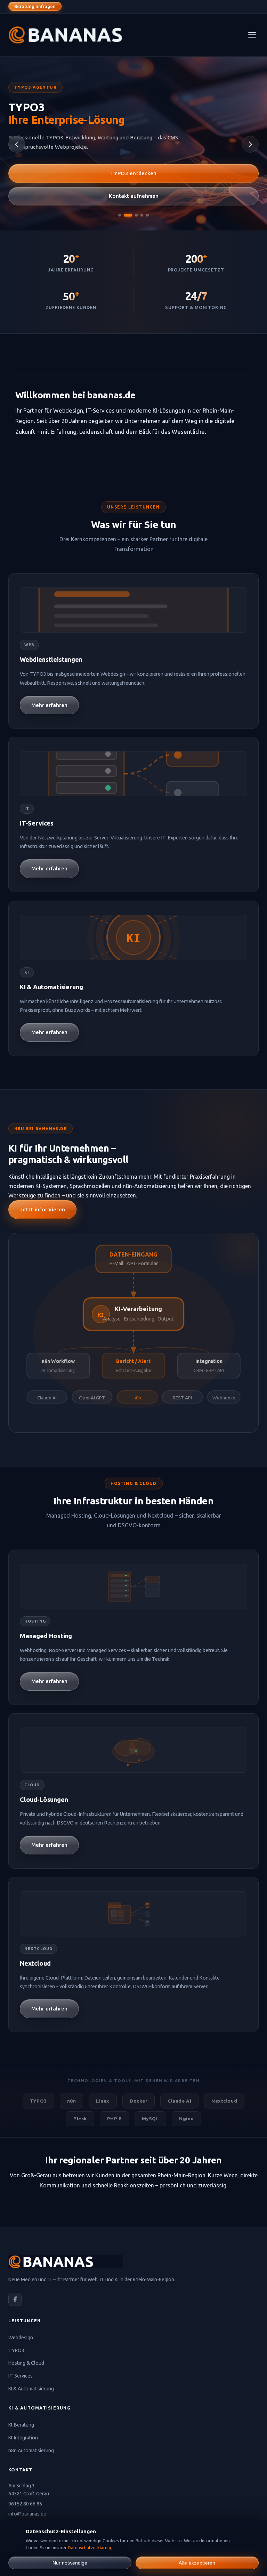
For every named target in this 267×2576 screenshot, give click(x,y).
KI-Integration (23, 2438)
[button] (120, 215)
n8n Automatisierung (31, 2451)
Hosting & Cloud (26, 2363)
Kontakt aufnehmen (134, 196)
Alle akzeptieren (197, 2563)
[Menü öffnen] (252, 35)
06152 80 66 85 (25, 2504)
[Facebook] (15, 2299)
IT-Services (21, 2376)
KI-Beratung (21, 2425)
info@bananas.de (27, 2514)
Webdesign (21, 2338)
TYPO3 (16, 2350)
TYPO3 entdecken (133, 173)
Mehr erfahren (49, 705)
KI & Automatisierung (31, 2389)
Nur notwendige (70, 2563)
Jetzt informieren (42, 1209)
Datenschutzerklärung (90, 2547)
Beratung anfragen (35, 6)
